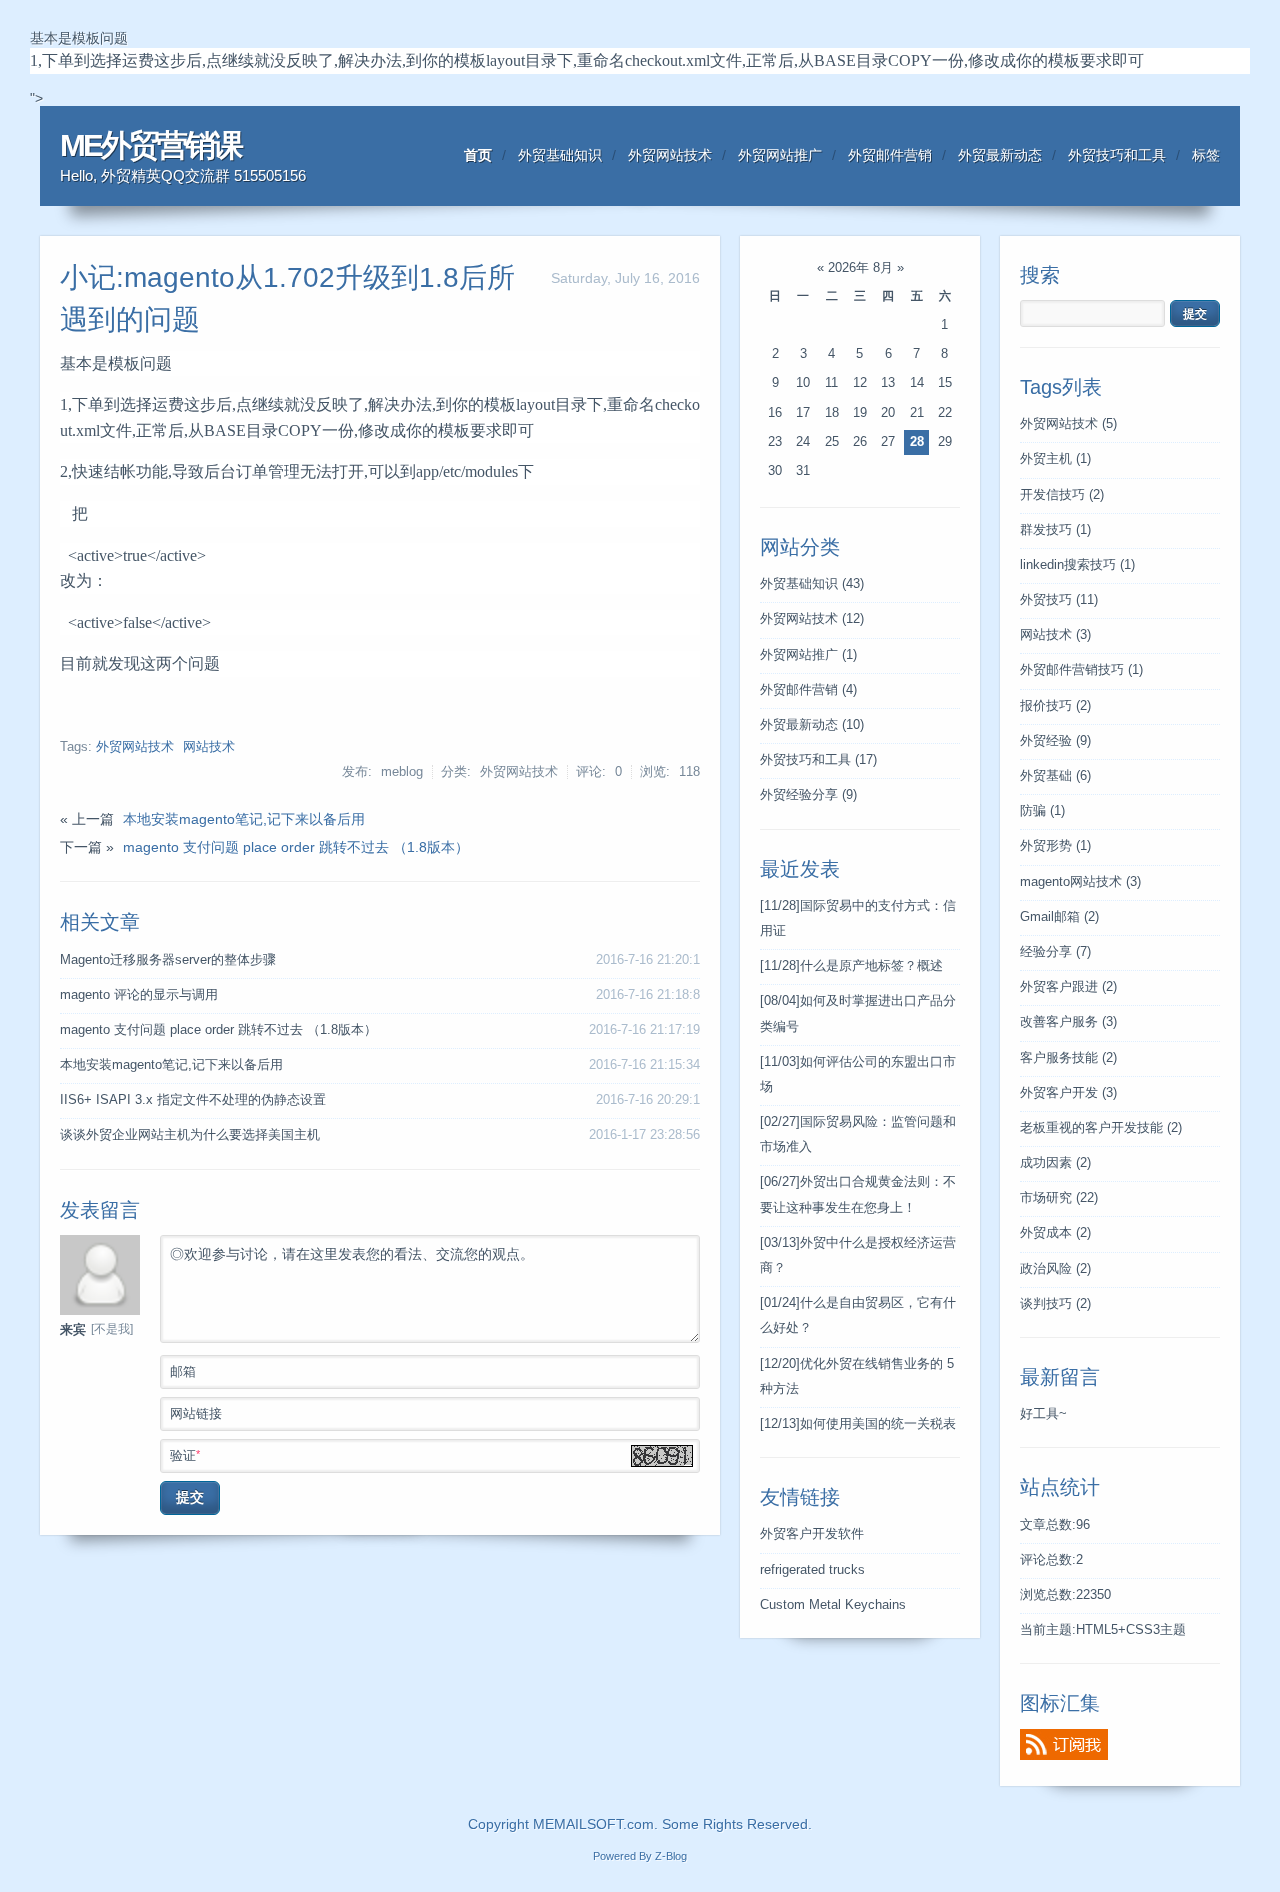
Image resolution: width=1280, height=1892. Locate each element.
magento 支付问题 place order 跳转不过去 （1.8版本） (296, 847)
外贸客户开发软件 (812, 1534)
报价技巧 (1055, 706)
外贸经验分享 (808, 795)
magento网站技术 (1080, 882)
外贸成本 (1055, 1233)
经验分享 (1055, 952)
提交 (190, 1497)
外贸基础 (1055, 776)
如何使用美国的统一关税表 (858, 1424)
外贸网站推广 (780, 155)
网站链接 (196, 1414)
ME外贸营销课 (150, 145)
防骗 (1042, 811)
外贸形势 (1055, 846)
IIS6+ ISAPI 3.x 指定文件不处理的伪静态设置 (193, 1100)
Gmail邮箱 (1059, 917)
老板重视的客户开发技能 (1101, 1128)
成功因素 (1055, 1163)
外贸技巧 (1059, 600)
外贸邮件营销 (890, 155)
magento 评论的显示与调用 (139, 995)
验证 (185, 1455)
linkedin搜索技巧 (1077, 565)
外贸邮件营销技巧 (1081, 670)
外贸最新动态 (1000, 155)
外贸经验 (1055, 741)
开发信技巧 (1062, 495)
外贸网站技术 (670, 155)
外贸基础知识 (560, 155)
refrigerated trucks (812, 1570)
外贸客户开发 (1068, 1093)
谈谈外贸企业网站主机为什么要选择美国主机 (190, 1135)
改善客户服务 (1068, 1022)
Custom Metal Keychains (833, 1605)
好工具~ (1043, 1414)
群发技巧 (1055, 530)
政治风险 (1055, 1269)
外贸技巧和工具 (1117, 155)
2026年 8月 (860, 268)
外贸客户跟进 (1068, 987)
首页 (478, 155)
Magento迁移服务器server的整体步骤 (168, 960)
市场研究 (1059, 1198)
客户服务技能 (1068, 1058)
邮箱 (183, 1372)
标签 (1206, 155)
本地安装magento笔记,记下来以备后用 (244, 819)
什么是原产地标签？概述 (851, 966)
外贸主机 (1055, 459)
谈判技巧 (1055, 1304)
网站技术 (209, 747)
